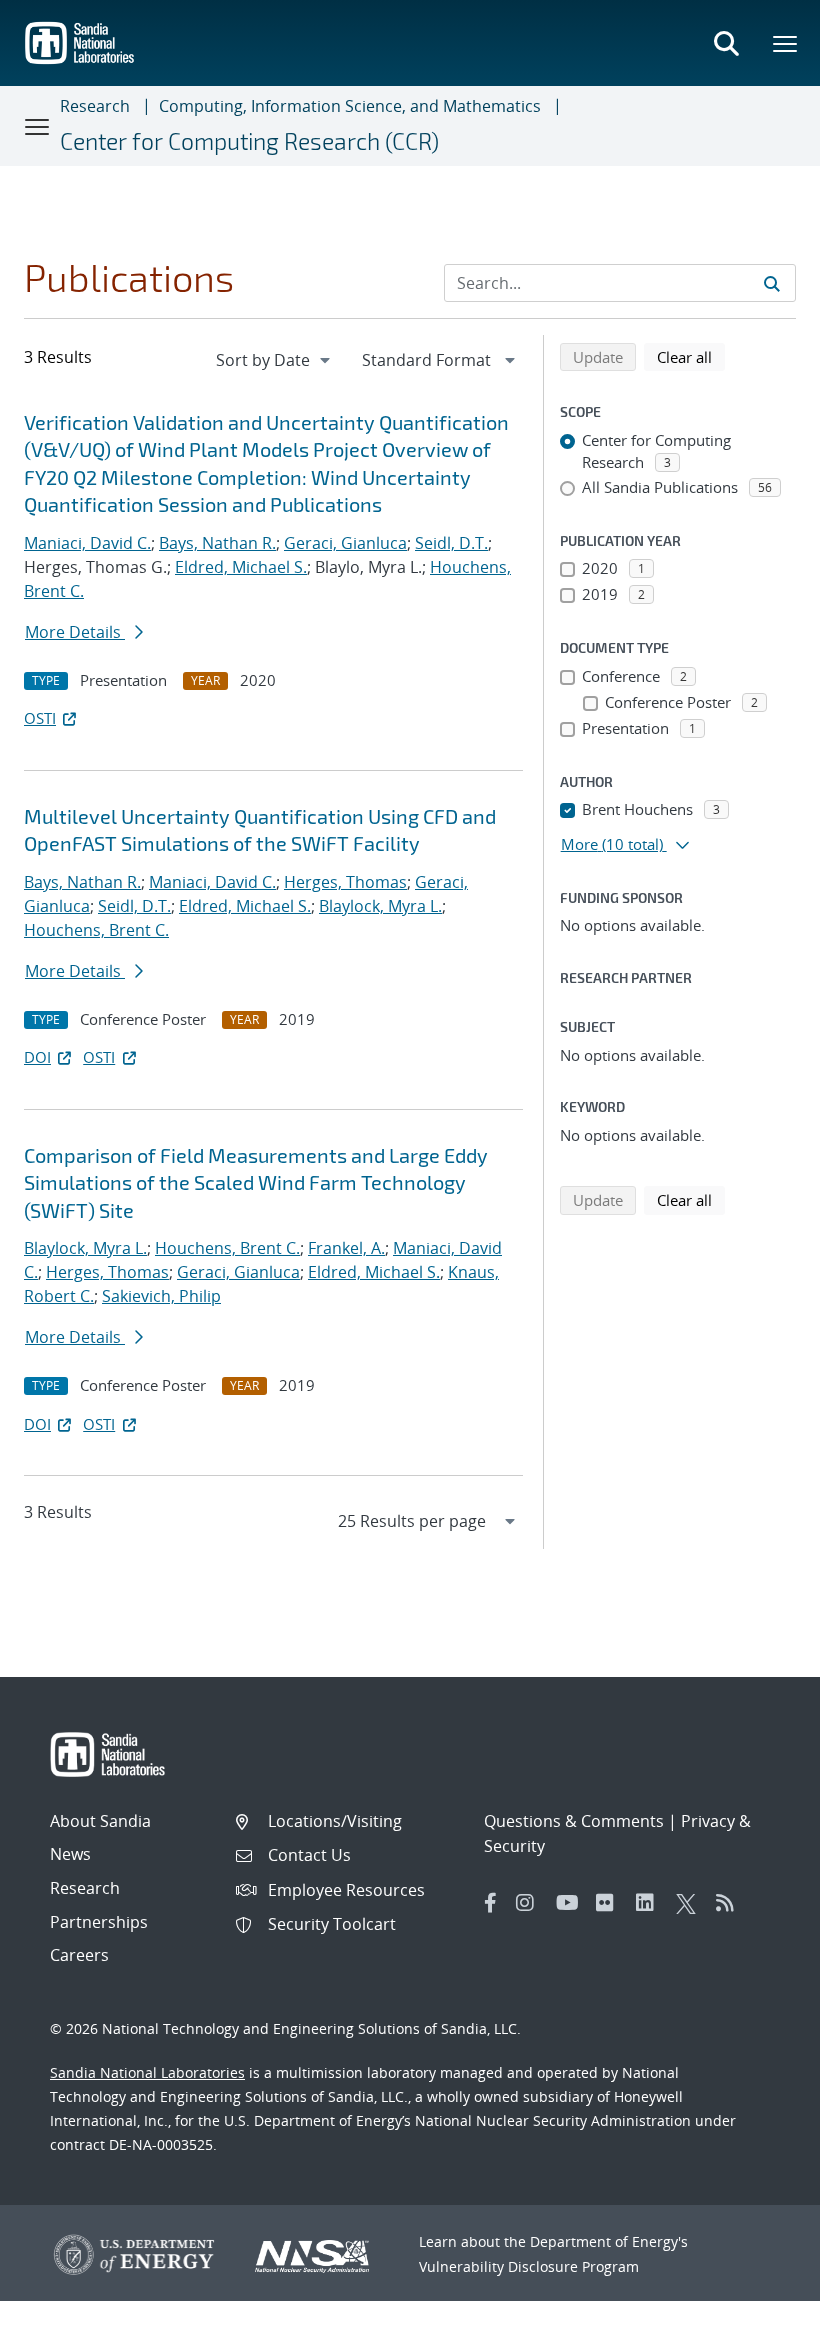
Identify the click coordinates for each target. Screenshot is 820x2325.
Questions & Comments (574, 1821)
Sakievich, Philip (161, 1296)
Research (95, 106)
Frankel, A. (346, 1248)
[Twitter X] (691, 1903)
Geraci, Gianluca (345, 543)
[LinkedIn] (651, 1903)
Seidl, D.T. (451, 543)
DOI (37, 1057)
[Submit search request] (772, 283)
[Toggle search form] (726, 43)
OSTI (40, 718)
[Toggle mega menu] (786, 43)
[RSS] (731, 1903)
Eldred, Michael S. (241, 567)
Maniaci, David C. (87, 543)
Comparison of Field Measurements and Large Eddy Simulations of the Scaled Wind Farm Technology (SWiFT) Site (256, 1182)
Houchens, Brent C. (96, 930)
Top (760, 2302)
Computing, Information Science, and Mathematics (350, 106)
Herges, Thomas (345, 882)
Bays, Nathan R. (217, 543)
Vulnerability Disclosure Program (529, 2266)
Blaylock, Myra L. (380, 906)
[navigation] (275, 360)
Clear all (691, 356)
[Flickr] (611, 1903)
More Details (75, 632)
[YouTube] (571, 1903)
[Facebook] (491, 1903)
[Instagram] (531, 1903)
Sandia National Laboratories (147, 2072)
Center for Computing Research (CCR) (249, 141)
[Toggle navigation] (38, 126)
